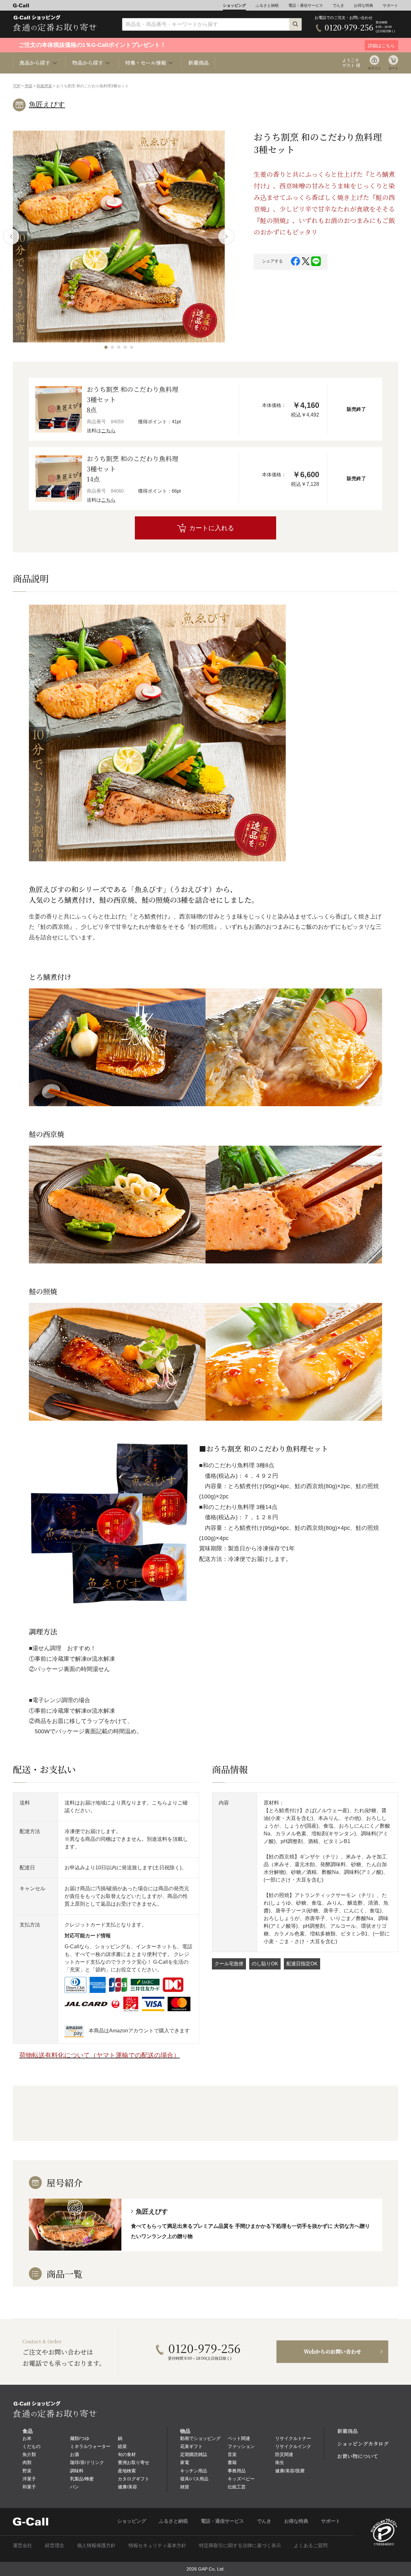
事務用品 (237, 2471)
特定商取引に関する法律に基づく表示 (240, 2545)
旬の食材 (127, 2454)
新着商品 (198, 63)
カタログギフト (134, 2479)
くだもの (31, 2446)
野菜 (27, 2471)
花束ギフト (191, 2446)
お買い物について (358, 2456)
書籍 (232, 2462)
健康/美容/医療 (290, 2471)
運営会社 (22, 2545)
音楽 (232, 2454)
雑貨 (185, 2487)
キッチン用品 (194, 2471)
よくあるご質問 (311, 2545)
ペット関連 (239, 2438)
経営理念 (55, 2545)
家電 (185, 2462)
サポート (390, 5)
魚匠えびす (47, 104)
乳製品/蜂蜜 (82, 2479)
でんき (338, 5)
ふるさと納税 (267, 5)
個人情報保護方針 (96, 2545)
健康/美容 (127, 2487)
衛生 (280, 2462)
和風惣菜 (44, 86)
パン (74, 2487)
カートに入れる (212, 528)
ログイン (374, 68)
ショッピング (234, 5)
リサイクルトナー (293, 2438)
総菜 (122, 2446)
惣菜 (29, 86)
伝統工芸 (237, 2487)
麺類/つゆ (80, 2438)
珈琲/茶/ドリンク (87, 2462)
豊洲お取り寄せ (134, 2462)
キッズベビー (241, 2479)
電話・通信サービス (306, 5)
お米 (27, 2438)
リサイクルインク (293, 2446)
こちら (108, 431)
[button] (106, 347)
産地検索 (127, 2471)
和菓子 (29, 2487)
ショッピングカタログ (363, 2444)
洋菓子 (29, 2479)
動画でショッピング (200, 2438)
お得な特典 (363, 5)
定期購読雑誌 (194, 2454)
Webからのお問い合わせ (332, 2352)
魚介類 (29, 2454)
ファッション (241, 2446)
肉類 (27, 2462)
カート (393, 68)
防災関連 (284, 2454)
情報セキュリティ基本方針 (157, 2545)
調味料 (77, 2471)
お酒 (74, 2454)
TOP (17, 86)
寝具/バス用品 (194, 2479)
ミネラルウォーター (90, 2446)
